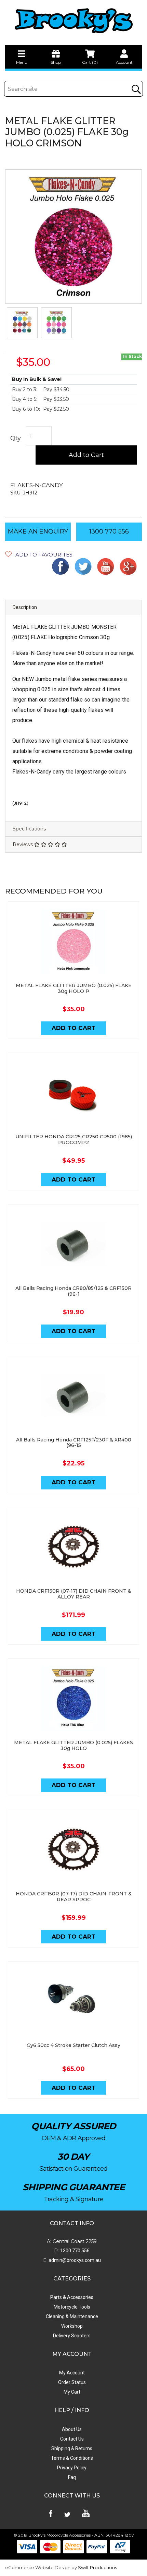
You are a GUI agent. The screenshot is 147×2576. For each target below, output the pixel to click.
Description (25, 607)
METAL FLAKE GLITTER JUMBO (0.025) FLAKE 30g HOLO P (74, 988)
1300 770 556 (109, 531)
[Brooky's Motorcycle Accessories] (73, 21)
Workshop (72, 2326)
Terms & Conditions (72, 2458)
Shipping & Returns (72, 2448)
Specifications (29, 829)
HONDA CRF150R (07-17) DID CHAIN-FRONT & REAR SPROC (74, 1897)
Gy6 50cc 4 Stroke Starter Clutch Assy (73, 2045)
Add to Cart (86, 455)
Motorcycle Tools (72, 2307)
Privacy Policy (72, 2468)
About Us (72, 2429)
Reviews (23, 844)
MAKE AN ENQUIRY (38, 531)
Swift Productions (97, 2567)
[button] (39, 555)
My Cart (72, 2392)
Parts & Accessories (72, 2297)
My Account (72, 2373)
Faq (72, 2477)
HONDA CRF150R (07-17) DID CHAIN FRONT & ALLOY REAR (74, 1594)
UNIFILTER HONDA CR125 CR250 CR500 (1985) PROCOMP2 (74, 1140)
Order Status (72, 2382)
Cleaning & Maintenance (72, 2316)
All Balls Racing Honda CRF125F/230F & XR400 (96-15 (74, 1443)
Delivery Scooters (72, 2336)
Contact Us (72, 2439)
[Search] (136, 89)
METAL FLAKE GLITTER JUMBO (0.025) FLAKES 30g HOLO (73, 1745)
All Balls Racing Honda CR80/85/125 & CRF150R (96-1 (73, 1291)
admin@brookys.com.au (74, 2260)
